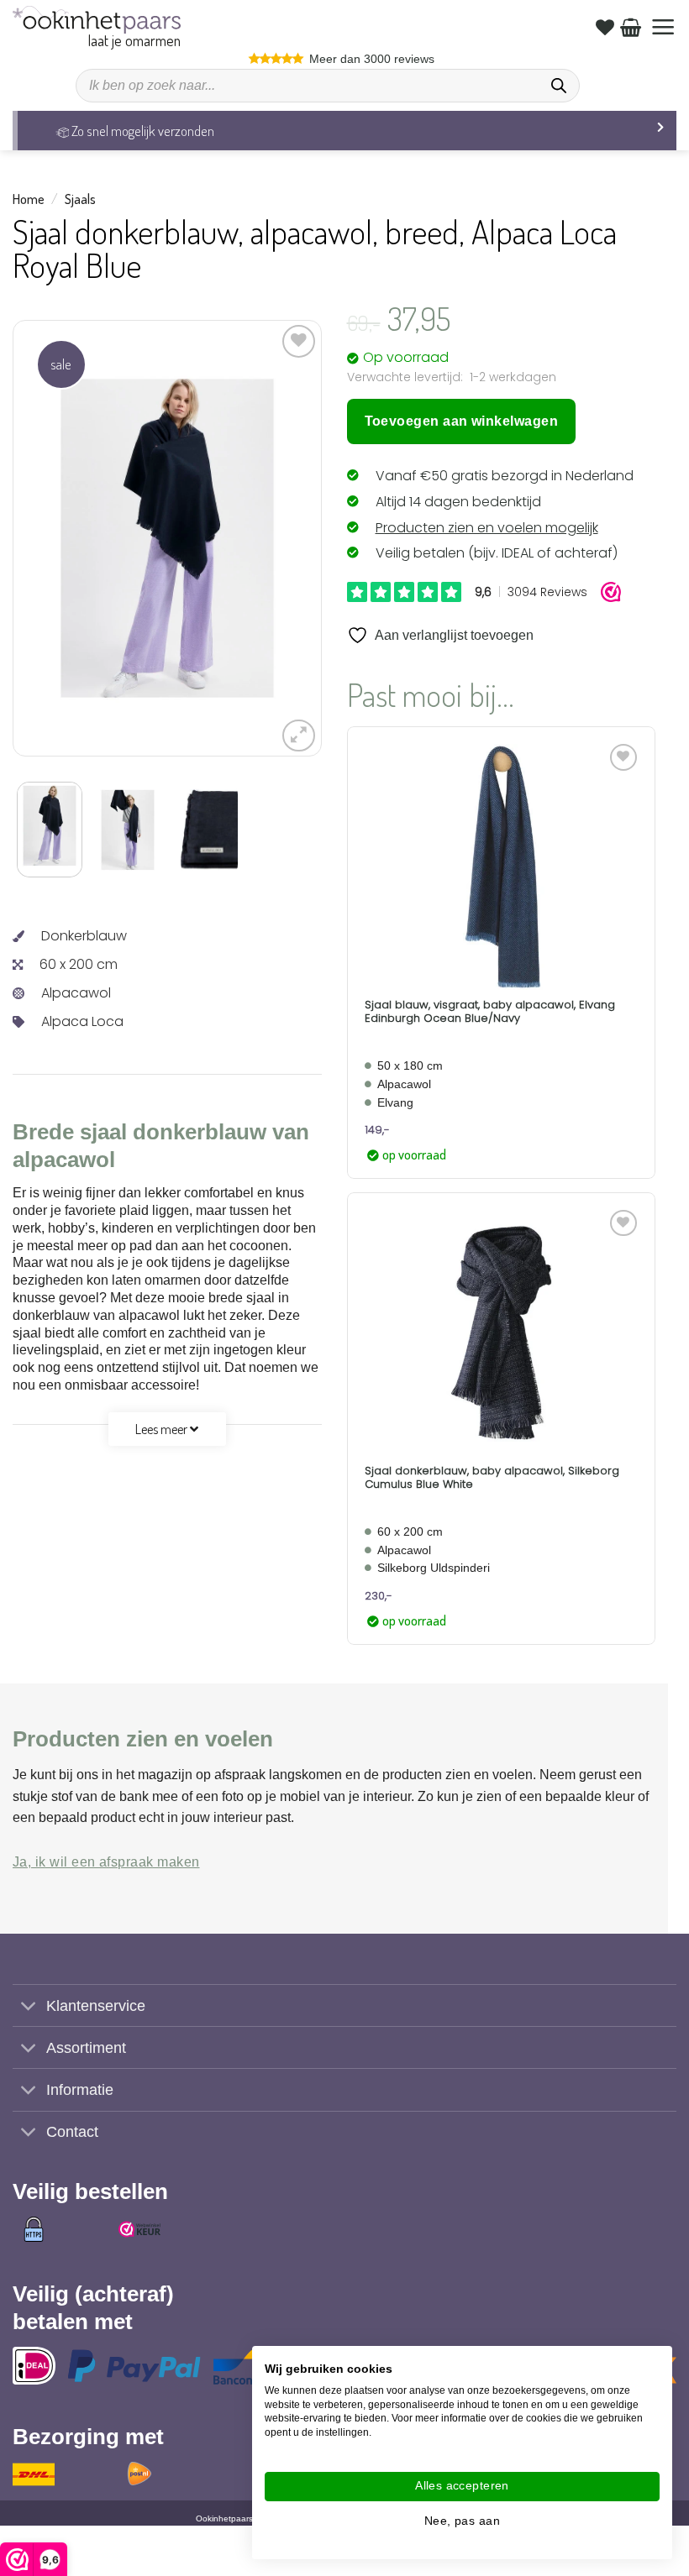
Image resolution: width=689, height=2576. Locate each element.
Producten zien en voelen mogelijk (487, 528)
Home (29, 199)
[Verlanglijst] (605, 27)
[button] (663, 27)
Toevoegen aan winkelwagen (462, 421)
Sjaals (80, 199)
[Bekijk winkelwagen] (631, 27)
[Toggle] (29, 2007)
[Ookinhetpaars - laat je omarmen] (97, 20)
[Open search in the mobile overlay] (328, 86)
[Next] (269, 538)
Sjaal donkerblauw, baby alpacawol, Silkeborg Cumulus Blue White (492, 1477)
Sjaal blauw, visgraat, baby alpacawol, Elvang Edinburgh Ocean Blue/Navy (490, 1011)
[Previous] (65, 538)
